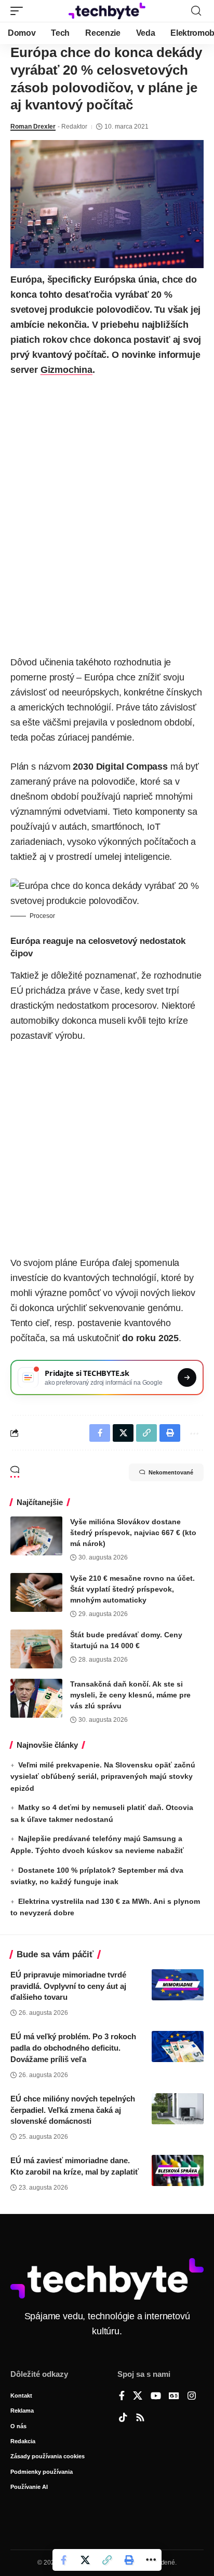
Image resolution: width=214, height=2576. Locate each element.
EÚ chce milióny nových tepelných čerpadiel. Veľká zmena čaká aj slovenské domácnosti (73, 2110)
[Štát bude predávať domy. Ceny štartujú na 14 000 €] (36, 1649)
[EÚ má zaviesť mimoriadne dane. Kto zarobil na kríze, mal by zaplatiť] (178, 2170)
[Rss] (140, 2418)
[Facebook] (122, 2397)
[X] (138, 2397)
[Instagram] (192, 2397)
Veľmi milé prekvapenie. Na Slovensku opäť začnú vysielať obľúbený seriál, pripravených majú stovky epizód (103, 1777)
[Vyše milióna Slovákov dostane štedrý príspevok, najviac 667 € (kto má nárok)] (36, 1536)
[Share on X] (85, 2560)
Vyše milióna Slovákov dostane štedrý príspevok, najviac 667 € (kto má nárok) (133, 1533)
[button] (19, 11)
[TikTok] (123, 2418)
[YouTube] (156, 2397)
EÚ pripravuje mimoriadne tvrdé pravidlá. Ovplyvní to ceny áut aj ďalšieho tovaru (68, 1986)
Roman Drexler (33, 127)
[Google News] (174, 2397)
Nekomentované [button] (171, 1472)
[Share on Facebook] (63, 2560)
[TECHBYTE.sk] (107, 11)
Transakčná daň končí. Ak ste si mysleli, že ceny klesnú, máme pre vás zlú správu (130, 1695)
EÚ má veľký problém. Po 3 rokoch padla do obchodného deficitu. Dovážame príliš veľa (73, 2048)
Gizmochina (66, 370)
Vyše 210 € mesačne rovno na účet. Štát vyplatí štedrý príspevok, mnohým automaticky (132, 1589)
